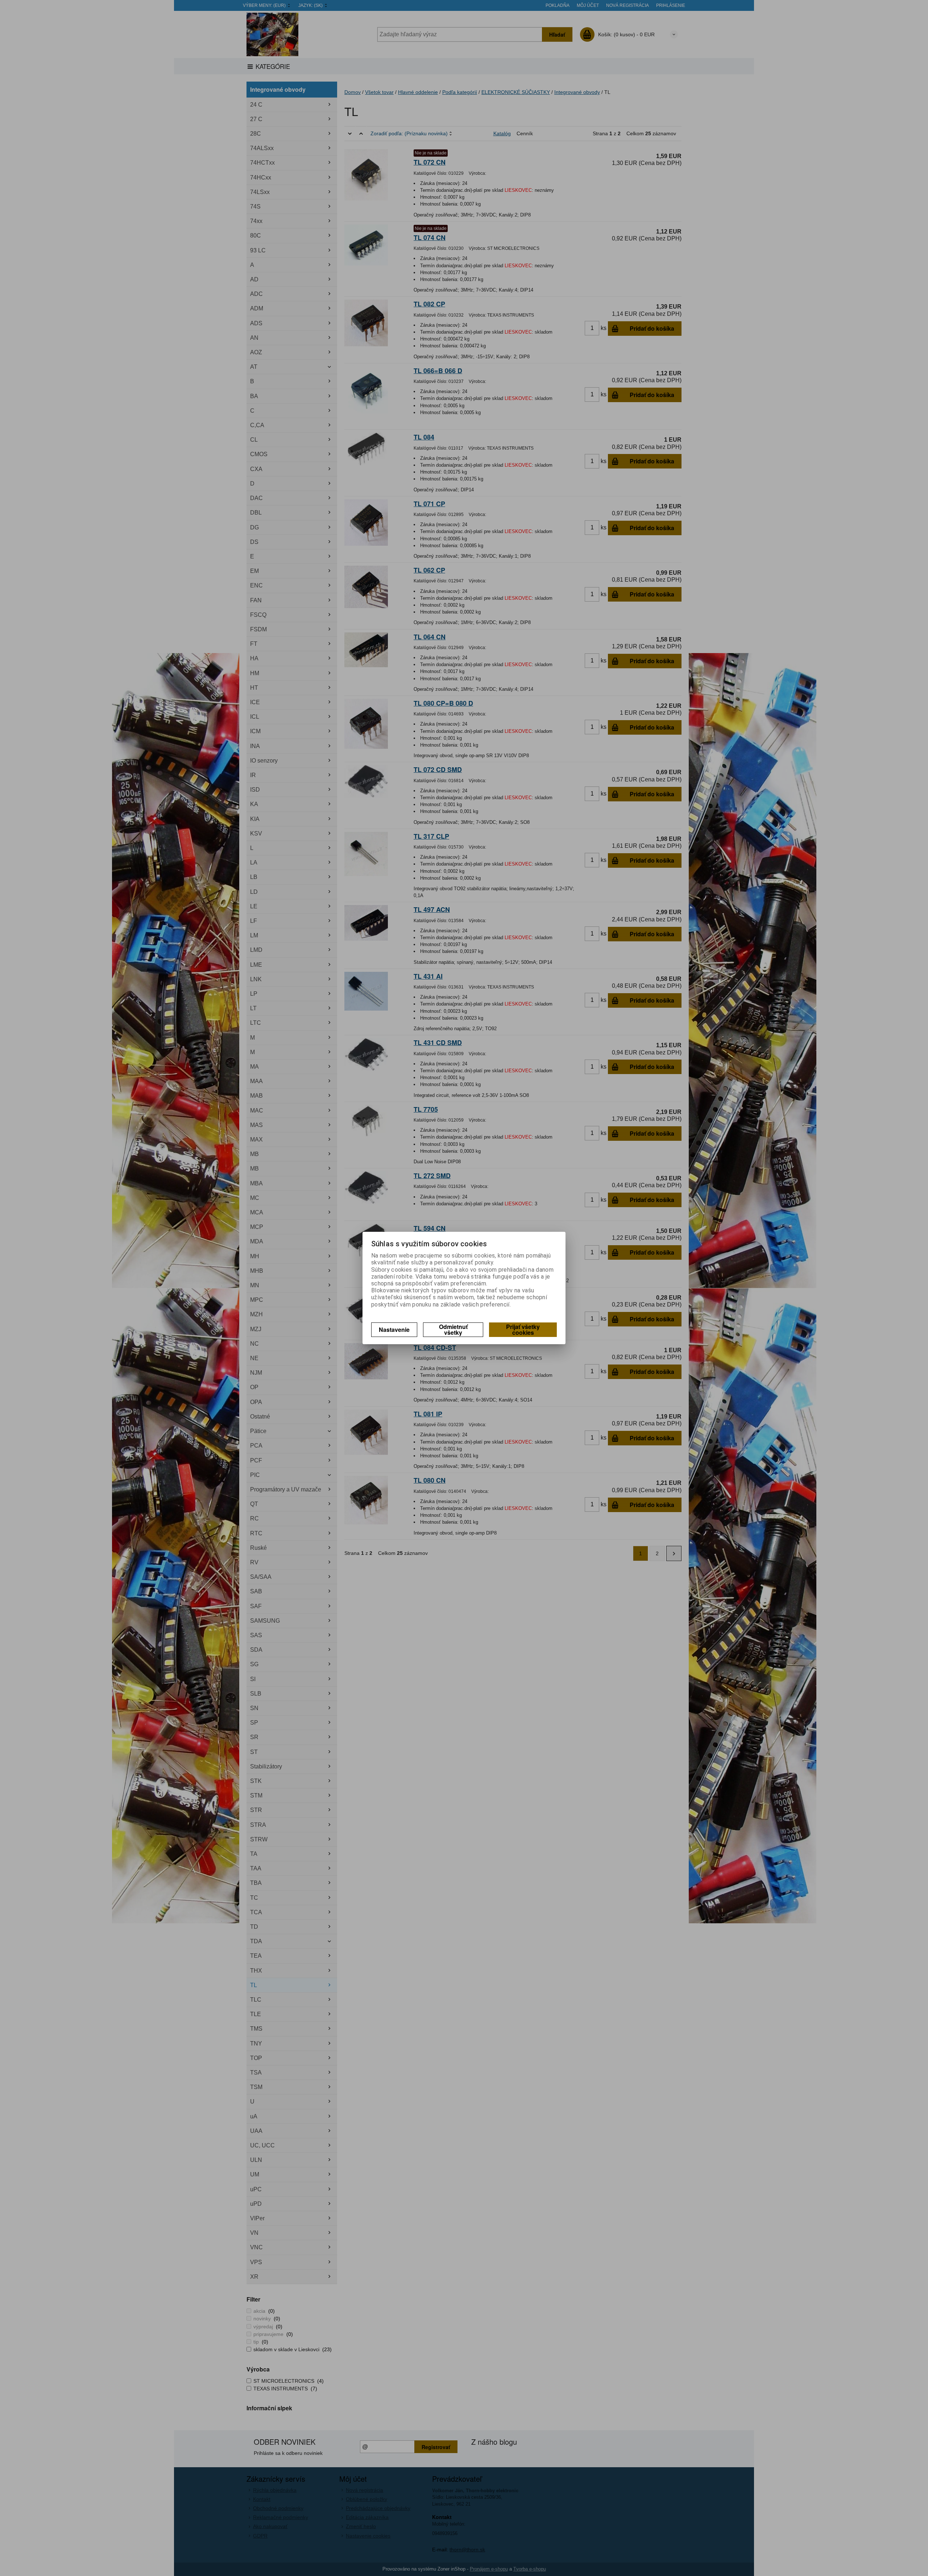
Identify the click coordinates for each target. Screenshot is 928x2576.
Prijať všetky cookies (523, 1330)
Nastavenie (394, 1330)
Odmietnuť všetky (453, 1330)
